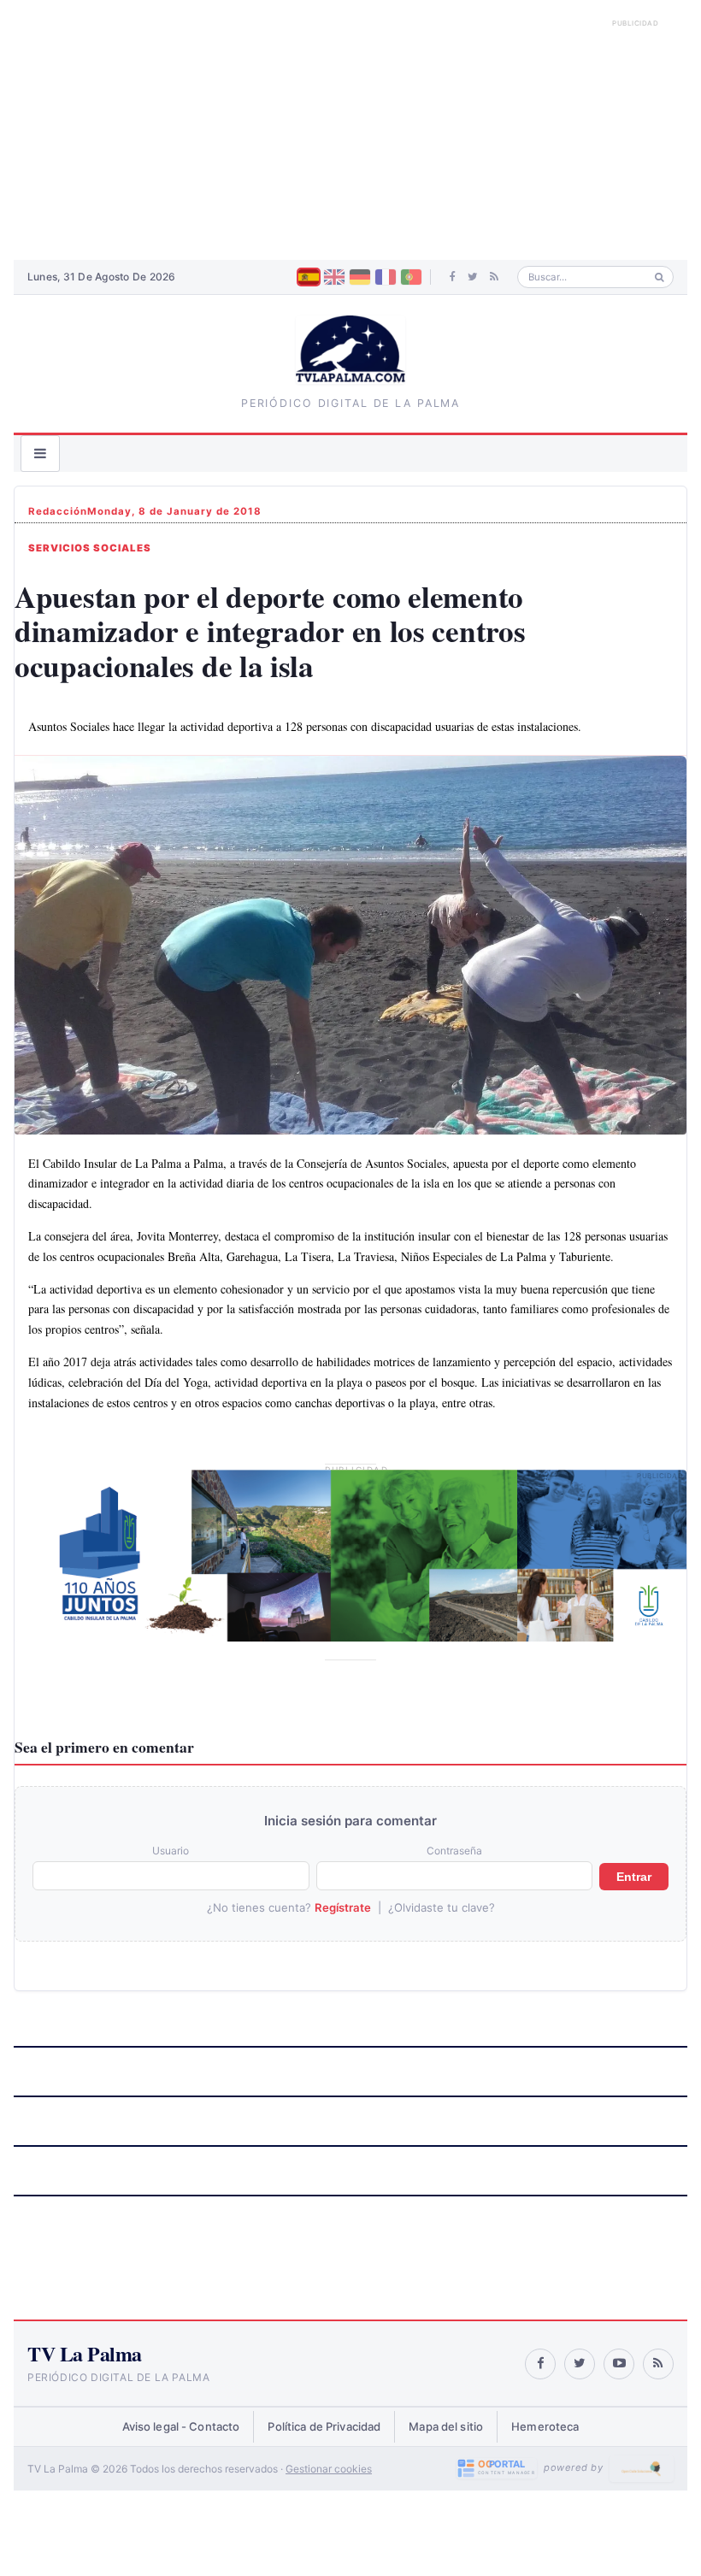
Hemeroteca (545, 2426)
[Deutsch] (360, 277)
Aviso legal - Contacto (181, 2426)
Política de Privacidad (324, 2426)
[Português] (411, 277)
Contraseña (454, 1851)
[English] (334, 277)
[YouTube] (619, 2364)
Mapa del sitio (446, 2426)
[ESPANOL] (309, 277)
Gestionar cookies (329, 2469)
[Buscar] (660, 277)
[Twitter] (473, 277)
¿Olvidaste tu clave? (442, 1907)
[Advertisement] (350, 137)
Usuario (171, 1851)
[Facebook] (453, 277)
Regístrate (343, 1907)
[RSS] (494, 277)
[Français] (386, 277)
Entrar (634, 1877)
